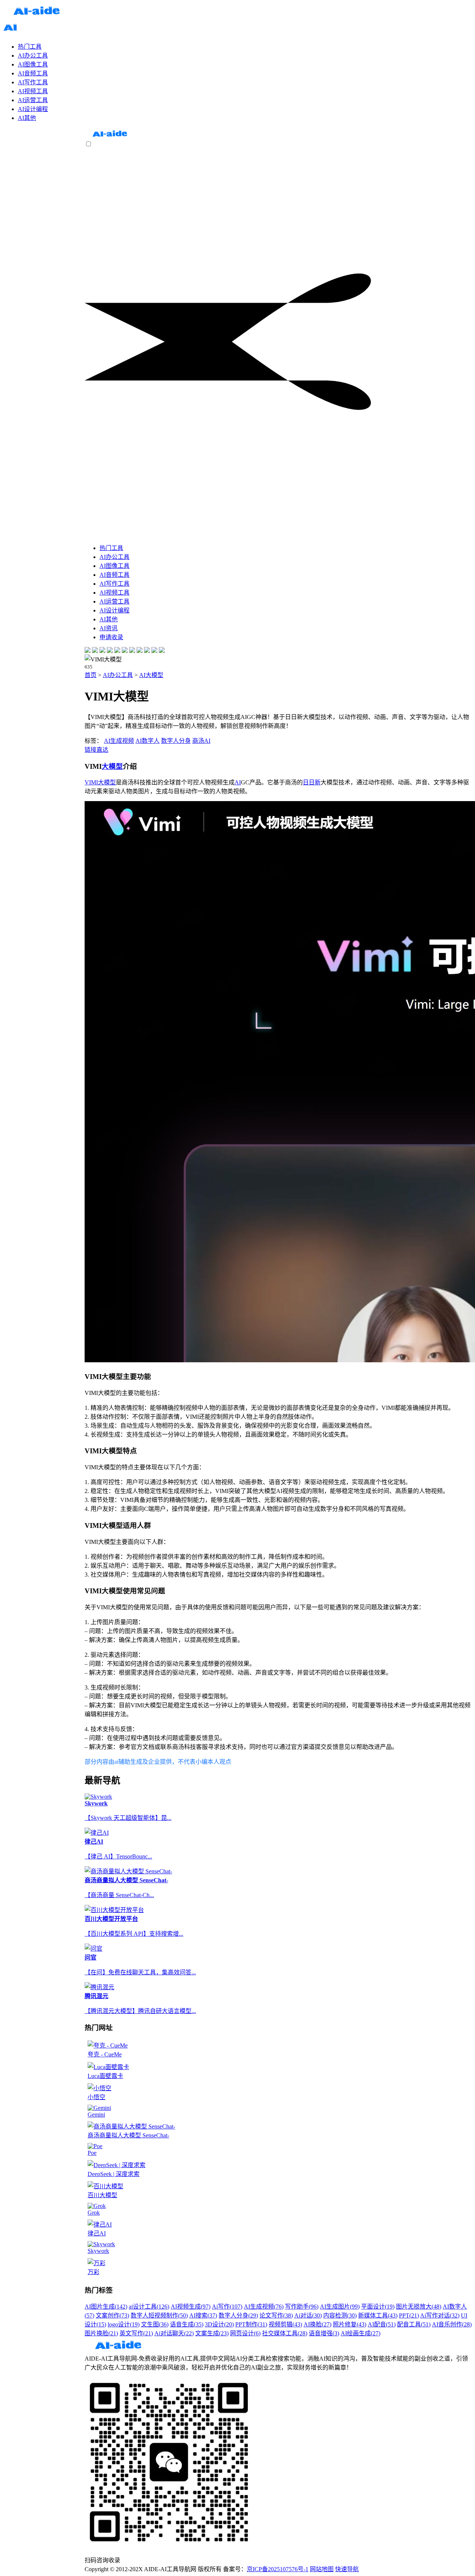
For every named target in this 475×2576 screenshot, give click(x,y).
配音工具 (414, 2324)
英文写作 (136, 2333)
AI (238, 782)
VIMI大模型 (100, 782)
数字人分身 (176, 741)
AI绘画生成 (361, 2333)
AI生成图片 (340, 2307)
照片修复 (350, 2324)
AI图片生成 (106, 2307)
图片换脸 (101, 2333)
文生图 (155, 2324)
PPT (409, 2315)
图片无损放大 (419, 2307)
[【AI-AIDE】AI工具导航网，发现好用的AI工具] (110, 137)
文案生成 (212, 2333)
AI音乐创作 (452, 2324)
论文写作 (276, 2315)
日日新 (312, 782)
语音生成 (187, 2324)
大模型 (112, 766)
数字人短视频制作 (159, 2315)
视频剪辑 (285, 2324)
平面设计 (378, 2307)
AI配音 (382, 2324)
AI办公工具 (118, 675)
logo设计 (124, 2324)
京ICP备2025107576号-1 (278, 2569)
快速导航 (347, 2569)
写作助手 (302, 2307)
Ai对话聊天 (174, 2333)
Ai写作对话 (440, 2315)
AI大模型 (151, 675)
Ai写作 (227, 2307)
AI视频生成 (191, 2307)
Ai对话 (308, 2315)
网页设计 (245, 2333)
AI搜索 (203, 2315)
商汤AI (201, 741)
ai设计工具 (149, 2307)
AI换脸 (317, 2324)
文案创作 (112, 2315)
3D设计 (219, 2324)
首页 (91, 675)
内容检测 (340, 2315)
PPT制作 (251, 2324)
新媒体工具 (378, 2315)
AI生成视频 (119, 741)
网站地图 (322, 2569)
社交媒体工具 (285, 2333)
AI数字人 (148, 741)
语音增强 (324, 2333)
